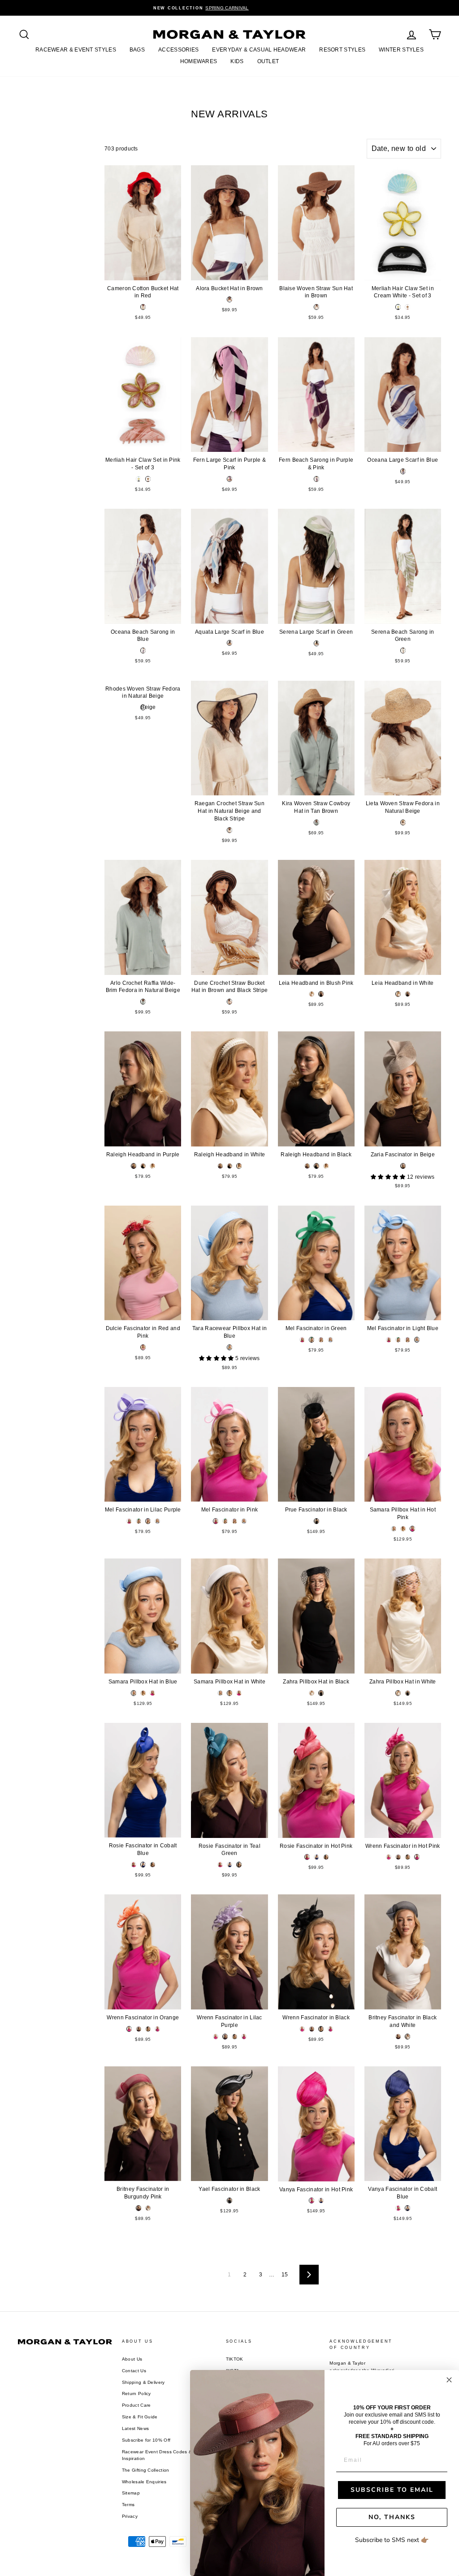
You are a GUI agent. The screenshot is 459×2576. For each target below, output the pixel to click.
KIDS (237, 61)
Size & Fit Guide (140, 2417)
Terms (128, 2505)
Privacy (130, 2516)
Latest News (135, 2428)
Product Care (136, 2405)
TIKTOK (235, 2359)
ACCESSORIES (178, 50)
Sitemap (131, 2493)
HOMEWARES (199, 61)
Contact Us (134, 2371)
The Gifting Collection (146, 2470)
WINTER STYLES (401, 50)
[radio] (143, 307)
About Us (132, 2359)
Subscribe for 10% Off (146, 2440)
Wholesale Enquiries (144, 2482)
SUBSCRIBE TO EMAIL (392, 2490)
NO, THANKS (392, 2517)
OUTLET (268, 61)
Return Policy (136, 2394)
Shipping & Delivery (143, 2382)
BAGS (137, 50)
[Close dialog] (449, 2380)
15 (285, 2275)
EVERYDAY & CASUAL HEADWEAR (259, 50)
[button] (389, 1177)
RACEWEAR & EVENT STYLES (76, 50)
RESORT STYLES (342, 50)
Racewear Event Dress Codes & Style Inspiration (163, 2455)
